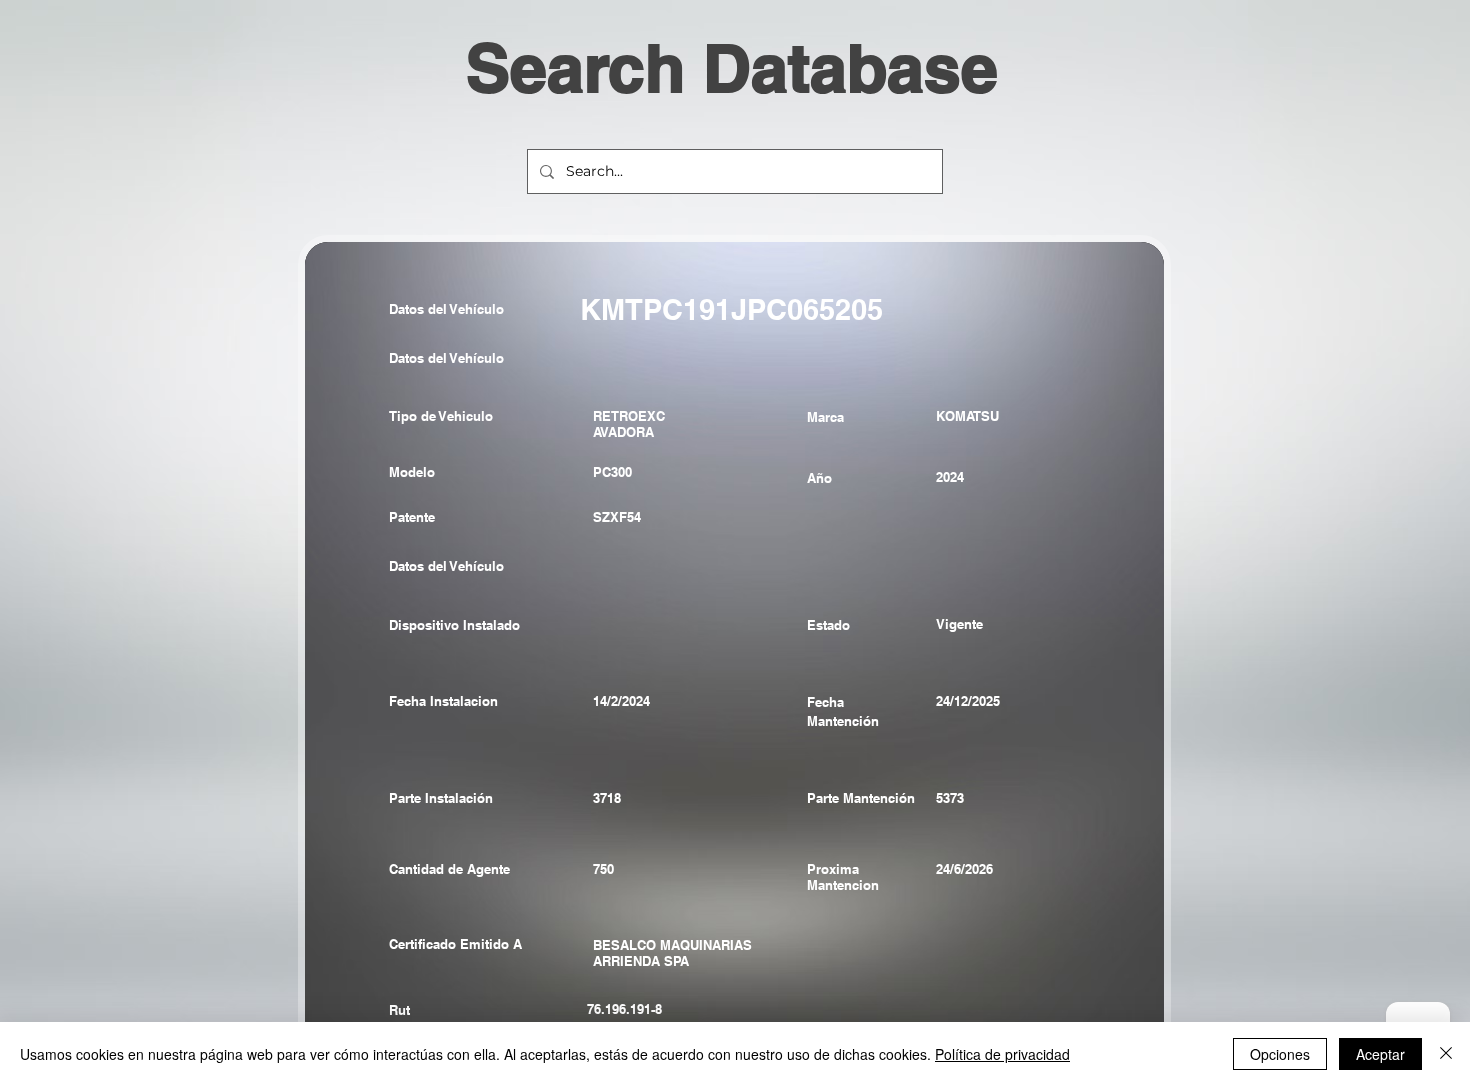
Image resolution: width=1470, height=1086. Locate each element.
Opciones (1280, 1054)
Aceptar (1380, 1054)
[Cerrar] (1446, 1054)
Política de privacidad (1002, 1054)
